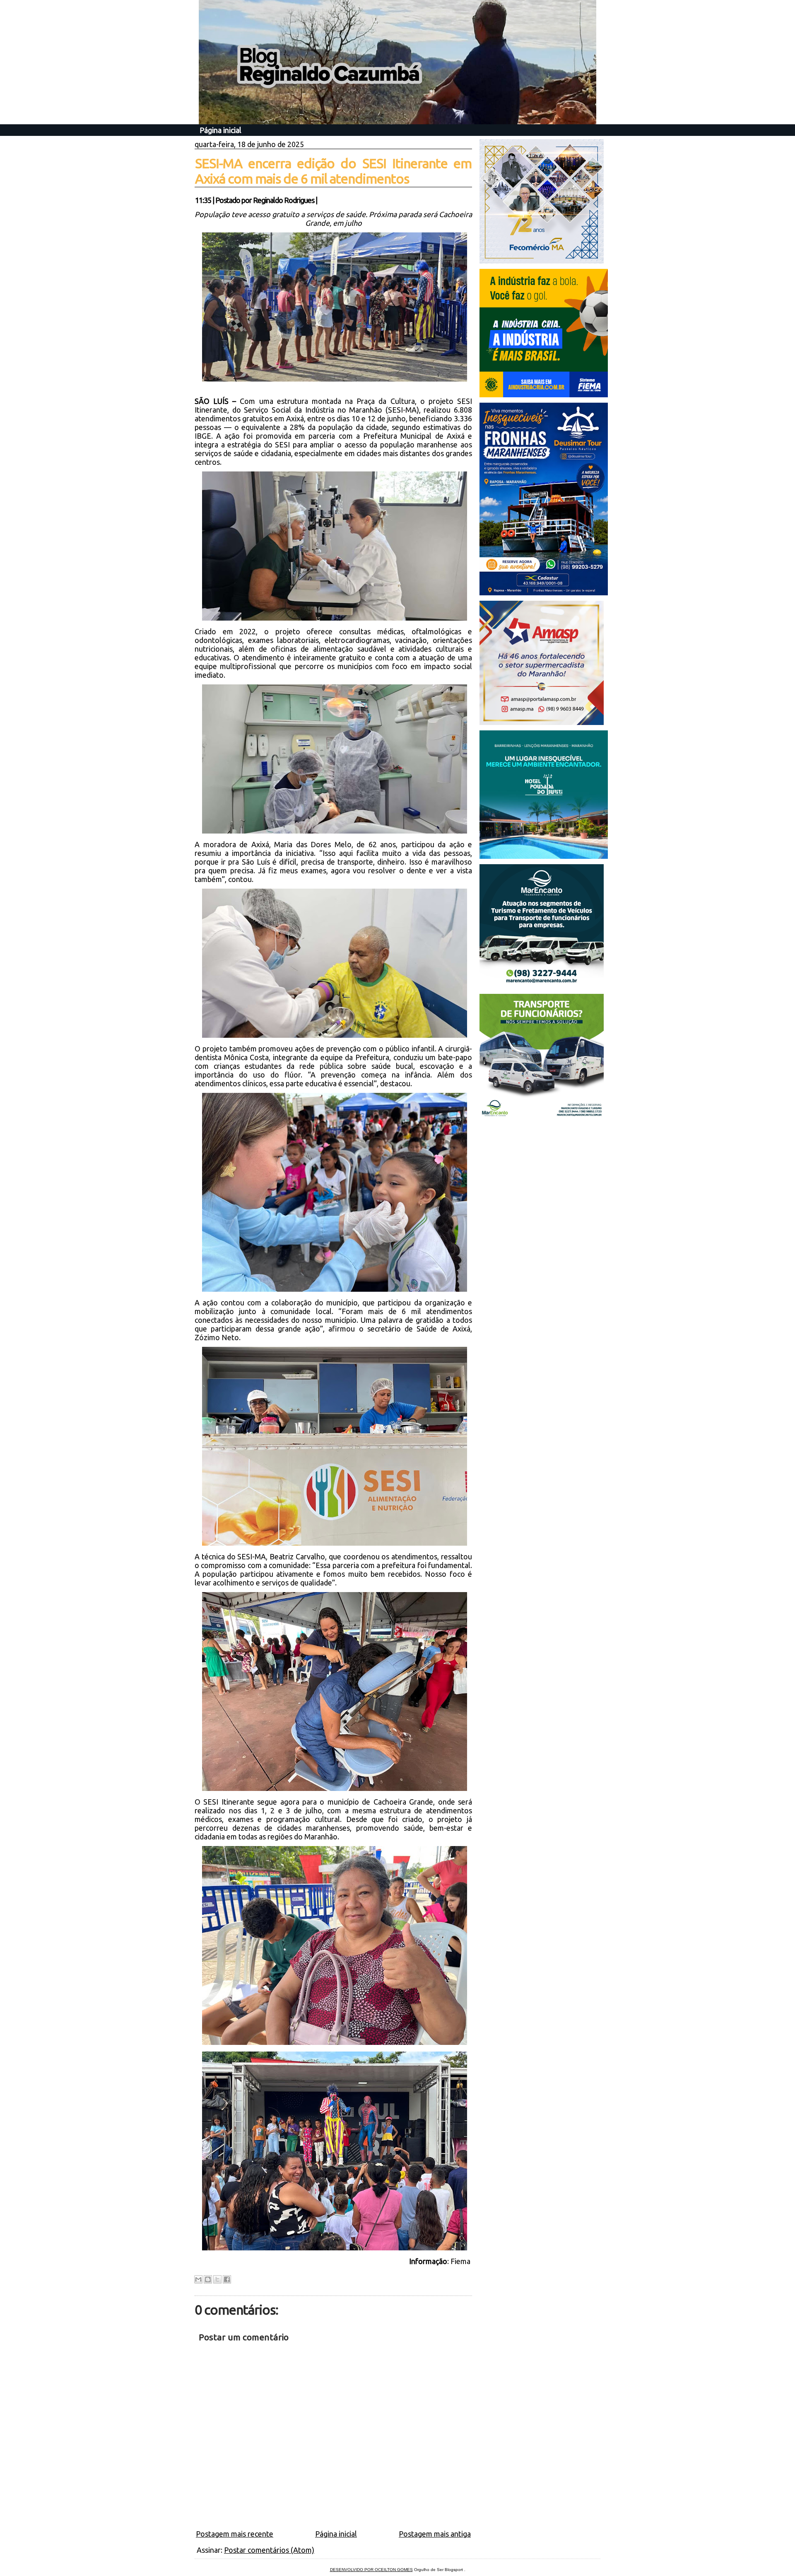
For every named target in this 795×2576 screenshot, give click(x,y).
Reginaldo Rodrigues (284, 200)
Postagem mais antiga (435, 2534)
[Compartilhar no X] (217, 2279)
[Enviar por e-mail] (198, 2279)
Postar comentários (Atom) (269, 2550)
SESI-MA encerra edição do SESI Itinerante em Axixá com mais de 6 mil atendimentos (333, 171)
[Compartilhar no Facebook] (227, 2279)
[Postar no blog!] (208, 2279)
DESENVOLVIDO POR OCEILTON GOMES (371, 2570)
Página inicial (220, 130)
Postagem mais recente (235, 2534)
